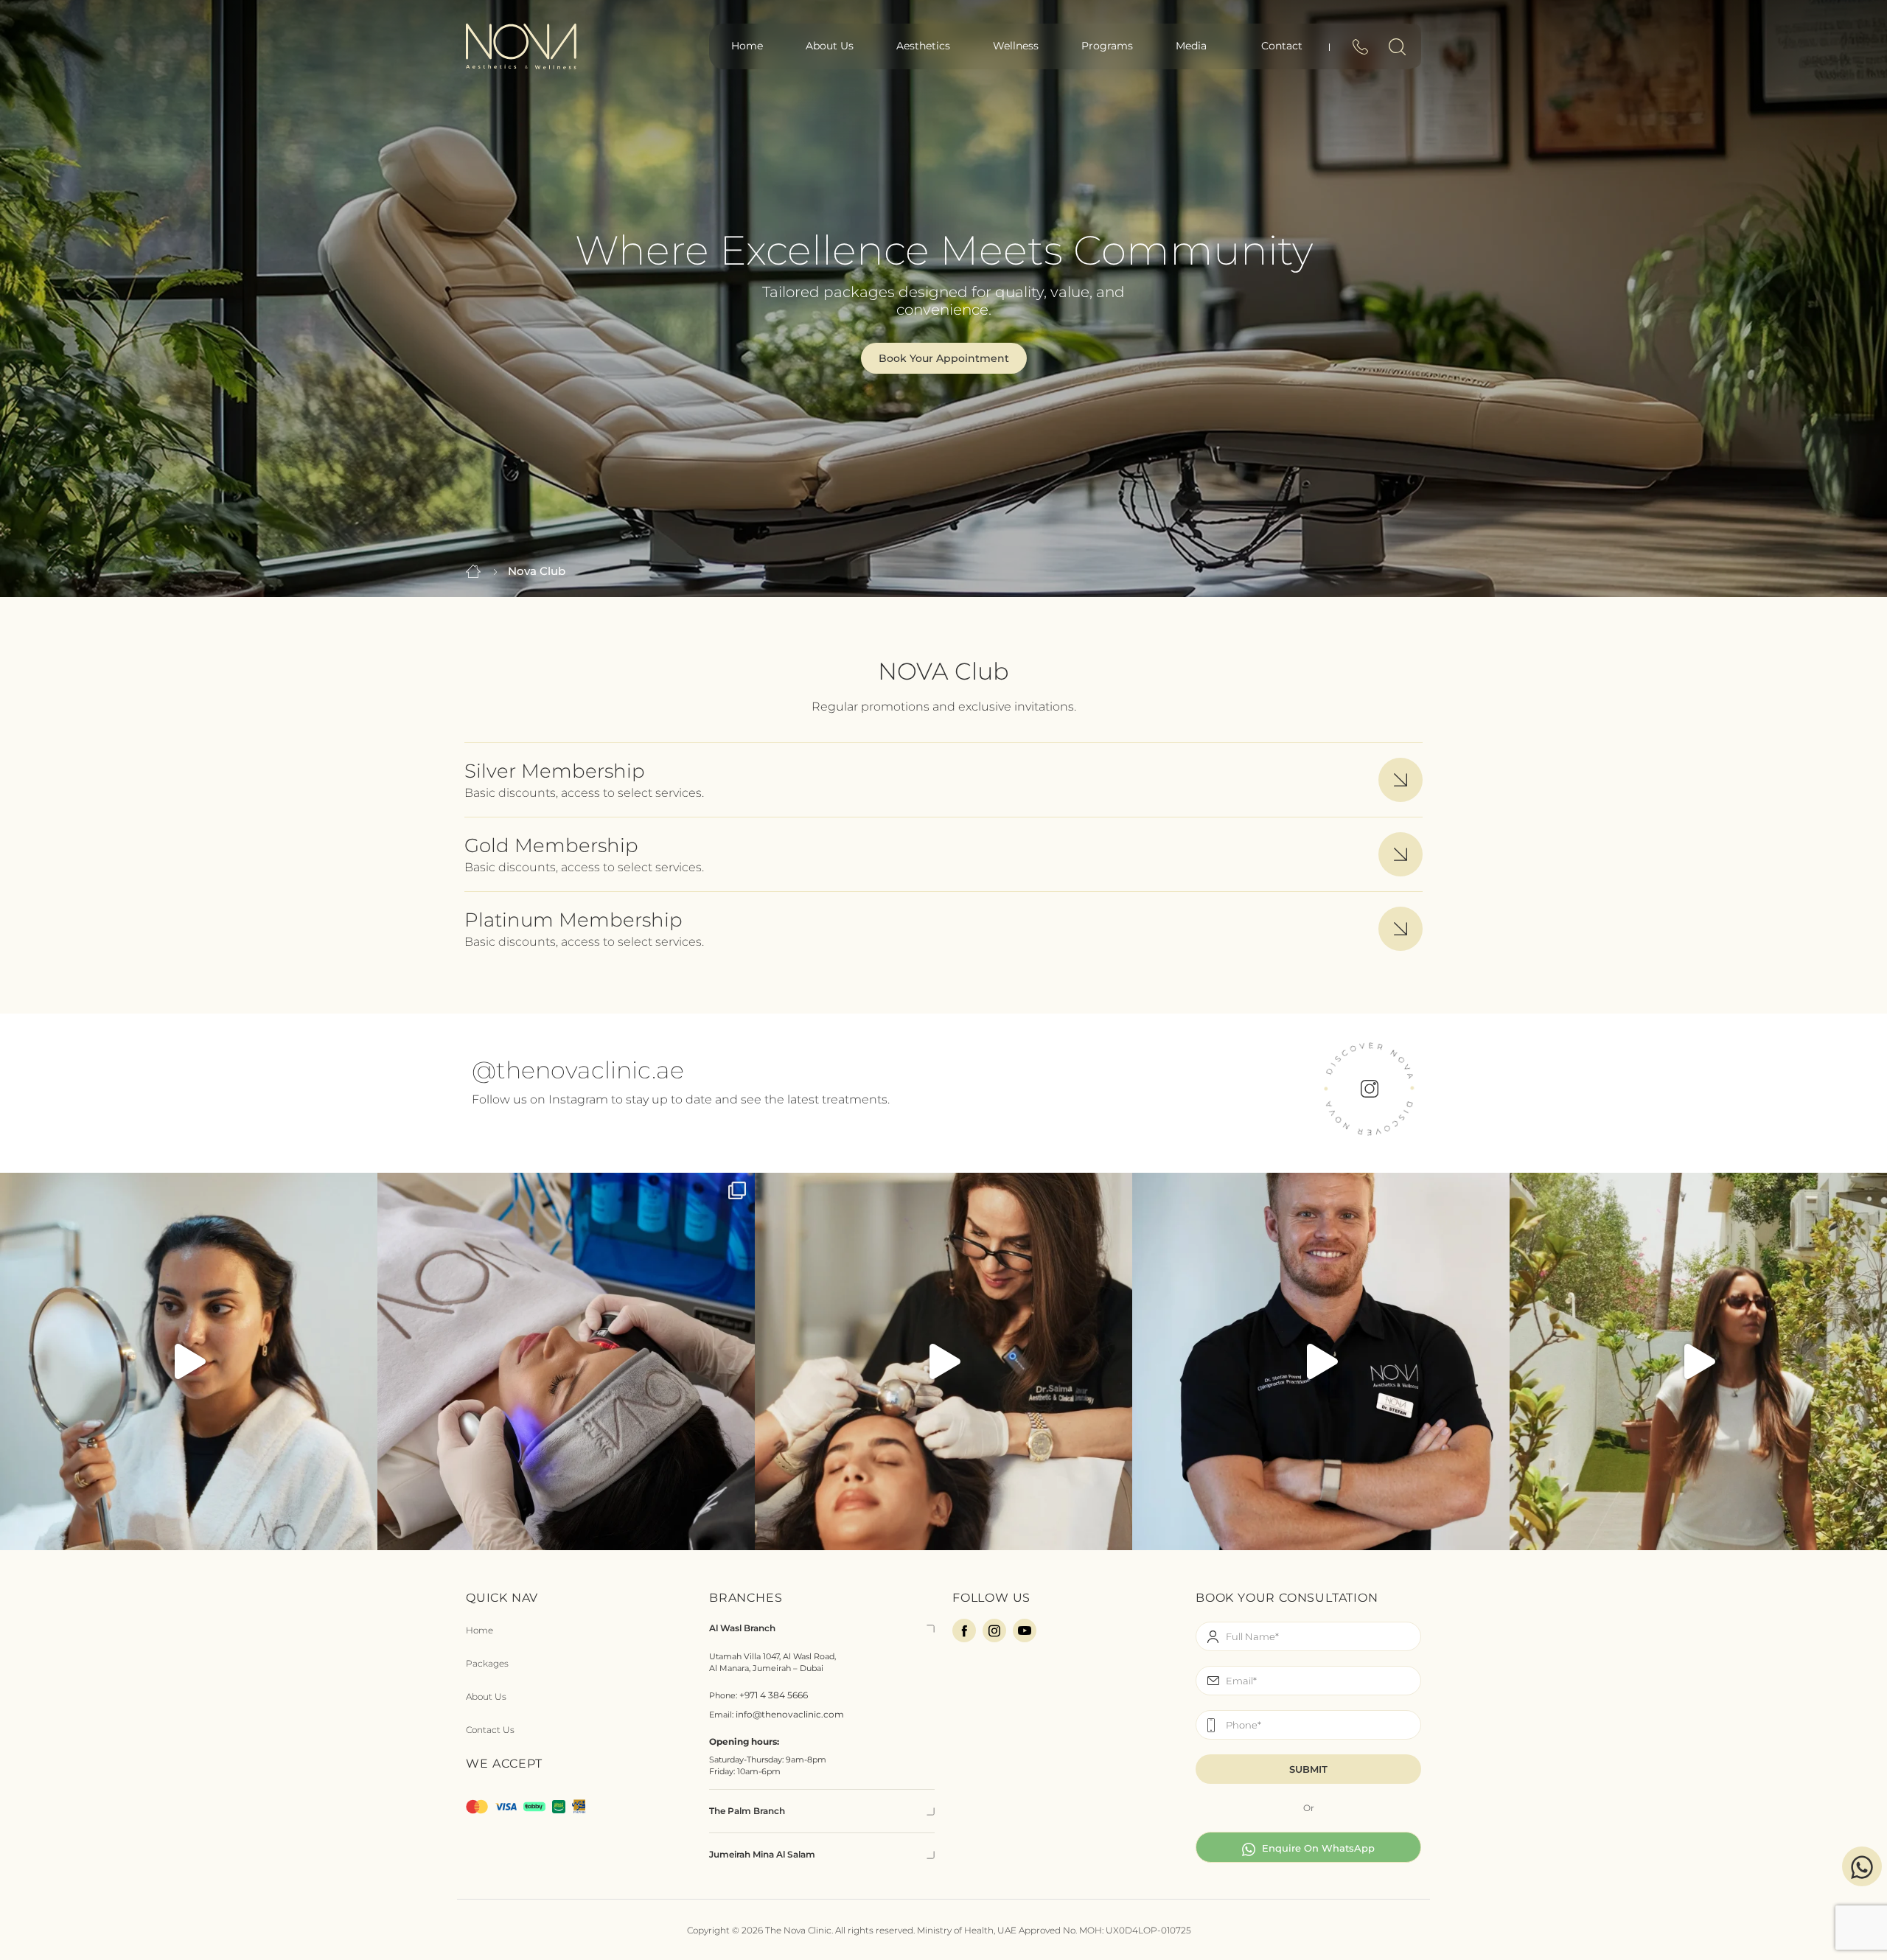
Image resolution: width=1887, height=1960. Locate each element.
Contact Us (490, 1730)
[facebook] (964, 1631)
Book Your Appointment (944, 358)
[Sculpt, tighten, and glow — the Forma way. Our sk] (189, 1361)
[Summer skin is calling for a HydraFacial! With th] (566, 1361)
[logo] (521, 45)
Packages (487, 1663)
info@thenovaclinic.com (790, 1714)
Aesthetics (923, 46)
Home (747, 46)
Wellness (1016, 46)
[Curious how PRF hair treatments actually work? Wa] (943, 1361)
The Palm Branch (747, 1811)
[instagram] (994, 1631)
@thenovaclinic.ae (578, 1070)
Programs (1107, 46)
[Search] (1397, 50)
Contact (1282, 46)
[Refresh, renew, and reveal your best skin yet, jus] (1698, 1361)
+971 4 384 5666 (774, 1695)
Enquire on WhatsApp (1317, 1848)
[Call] (1360, 50)
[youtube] (1025, 1631)
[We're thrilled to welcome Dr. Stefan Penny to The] (1321, 1361)
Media (1191, 46)
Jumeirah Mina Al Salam (762, 1854)
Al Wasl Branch (742, 1628)
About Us (830, 46)
